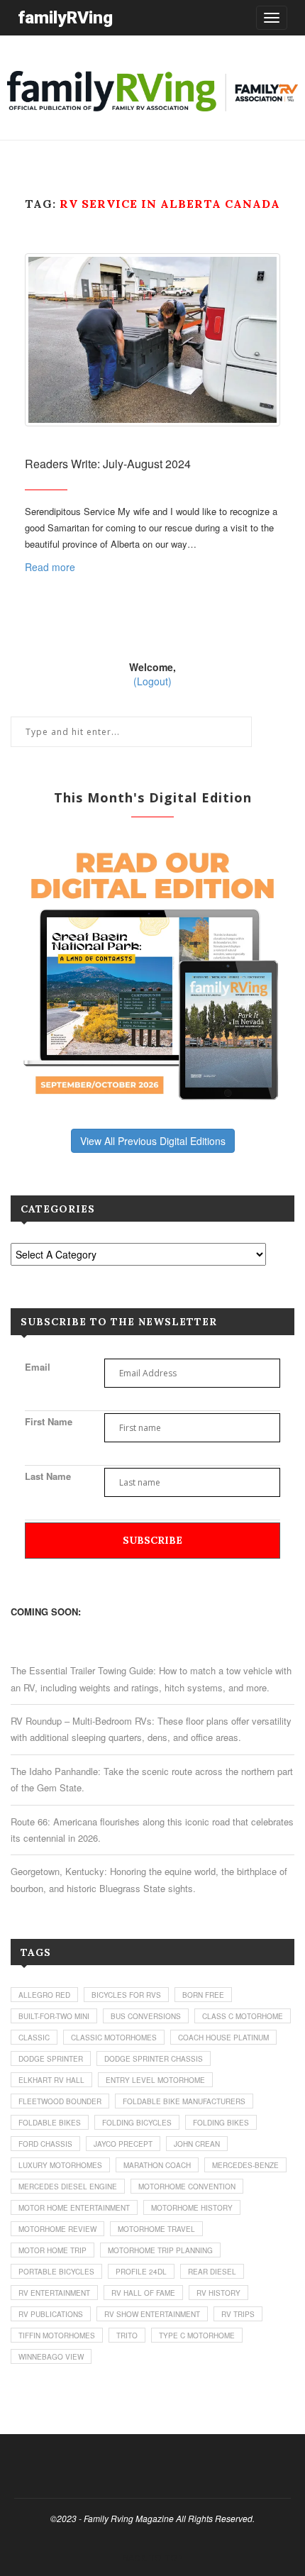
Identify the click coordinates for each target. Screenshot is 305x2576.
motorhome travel (156, 2229)
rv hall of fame (143, 2293)
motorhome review (57, 2229)
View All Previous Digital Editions (153, 1141)
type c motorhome (197, 2335)
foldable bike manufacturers (184, 2101)
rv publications (51, 2314)
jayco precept (123, 2144)
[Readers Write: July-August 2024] (152, 339)
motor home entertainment (74, 2208)
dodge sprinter (51, 2059)
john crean (197, 2144)
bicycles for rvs (126, 1995)
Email (38, 1367)
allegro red (44, 1995)
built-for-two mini (54, 2016)
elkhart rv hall (51, 2080)
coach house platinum (223, 2038)
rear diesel (212, 2272)
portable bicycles (56, 2272)
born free (203, 1995)
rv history (218, 2293)
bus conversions (146, 2016)
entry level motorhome (155, 2080)
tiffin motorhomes (57, 2335)
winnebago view (51, 2357)
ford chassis (45, 2144)
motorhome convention (187, 2187)
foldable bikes (50, 2123)
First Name (49, 1421)
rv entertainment (54, 2293)
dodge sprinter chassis (154, 2059)
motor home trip (52, 2250)
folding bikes (221, 2123)
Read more (50, 567)
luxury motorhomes (60, 2165)
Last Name (48, 1476)
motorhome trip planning (160, 2250)
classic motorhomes (114, 2038)
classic (34, 2038)
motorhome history (192, 2208)
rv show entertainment (152, 2314)
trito (127, 2335)
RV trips (238, 2314)
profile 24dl (141, 2272)
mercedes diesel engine (68, 2187)
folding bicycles (137, 2123)
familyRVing (65, 17)
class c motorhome (243, 2016)
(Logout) (152, 681)
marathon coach (157, 2165)
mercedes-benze (245, 2165)
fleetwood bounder (60, 2101)
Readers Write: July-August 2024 (108, 464)
